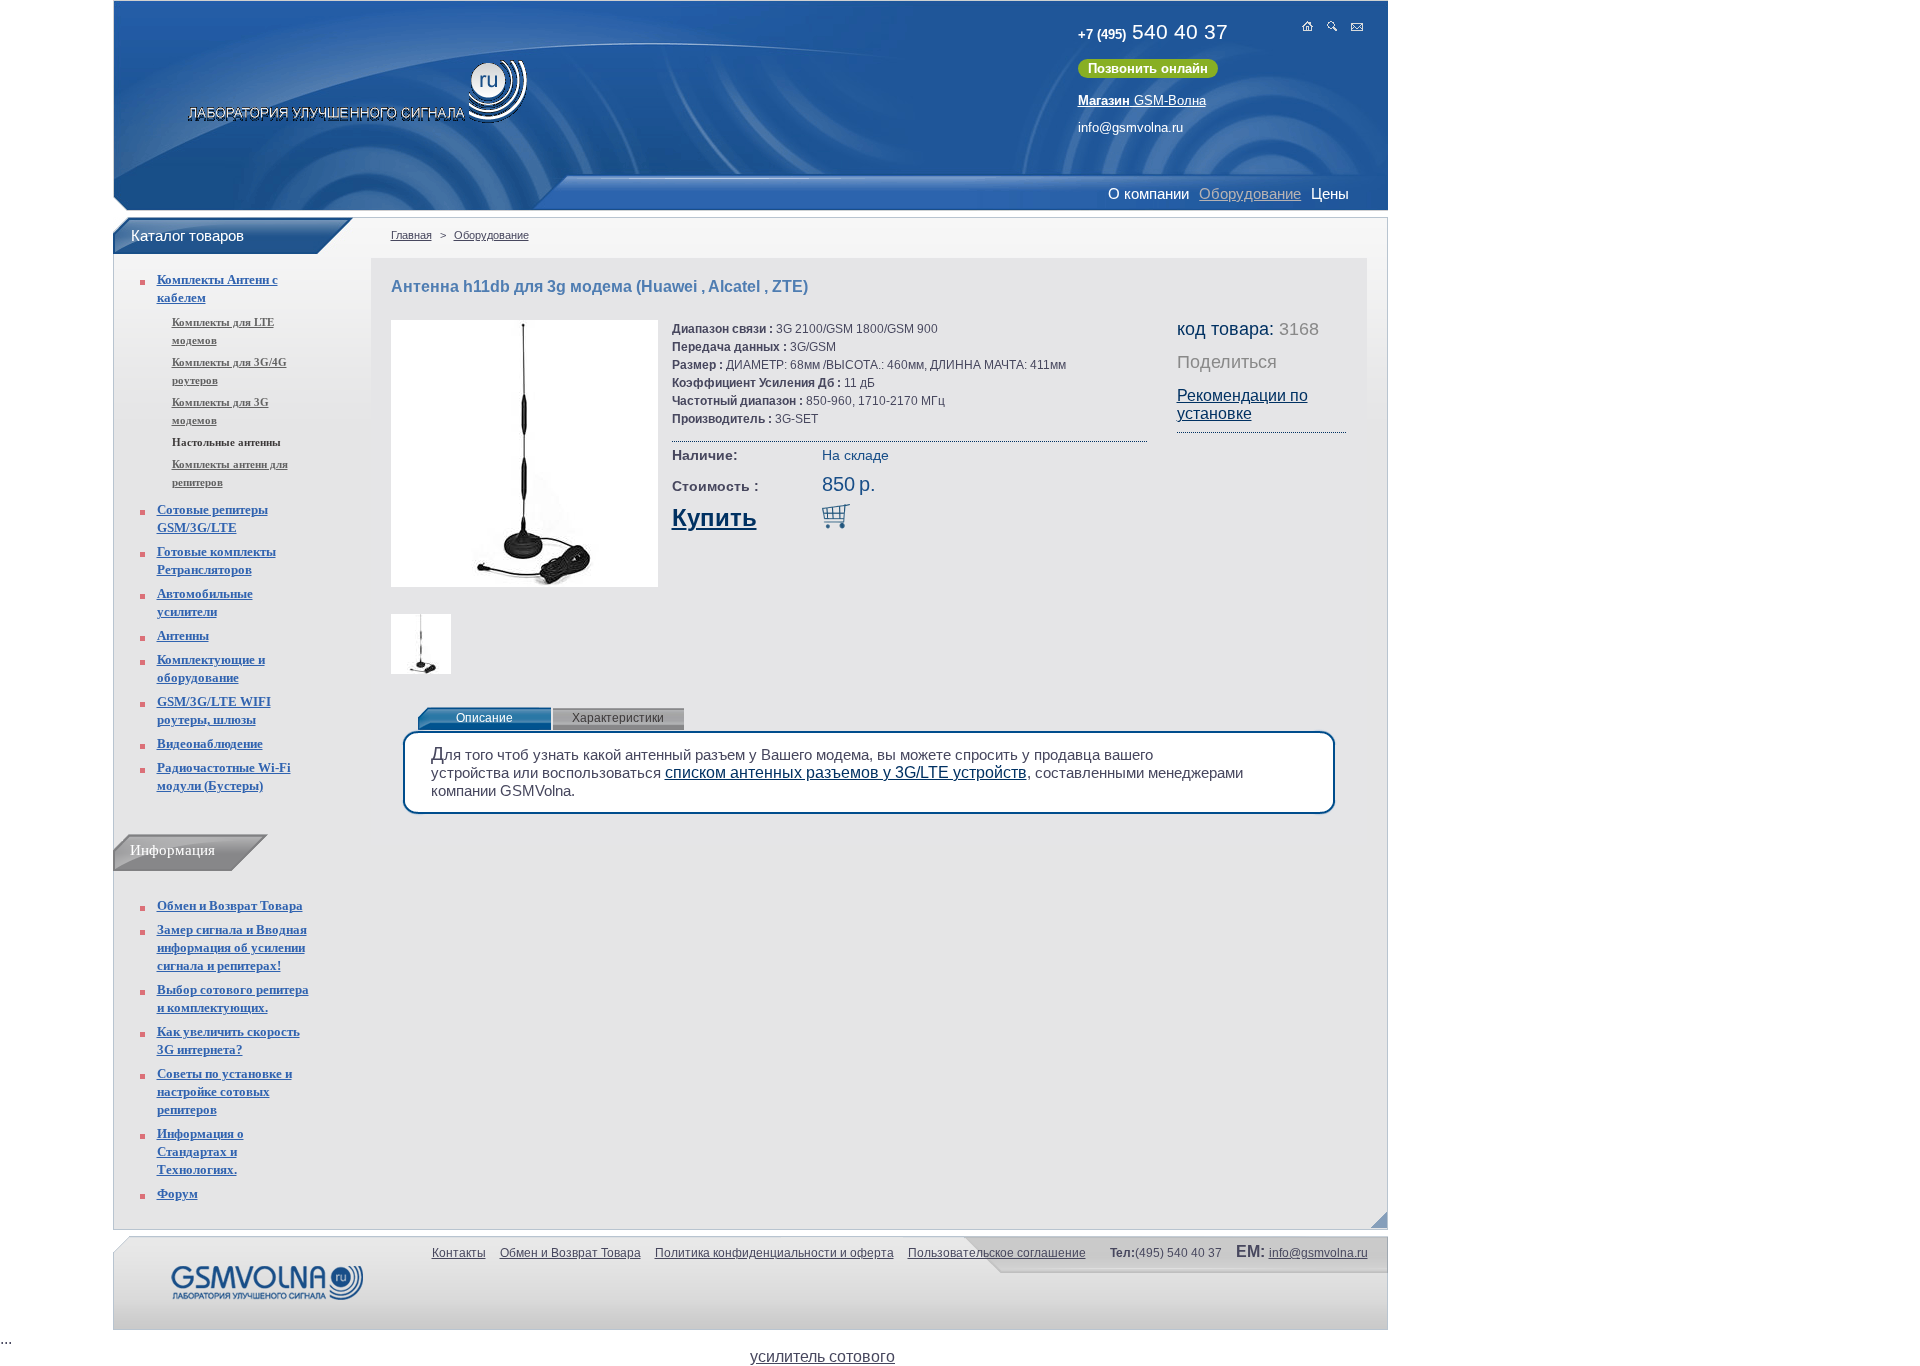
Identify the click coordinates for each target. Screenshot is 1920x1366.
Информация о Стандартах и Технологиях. (200, 1151)
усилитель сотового (822, 1356)
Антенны (183, 635)
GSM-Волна (1142, 100)
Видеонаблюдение (210, 743)
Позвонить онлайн (1148, 68)
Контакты (459, 1253)
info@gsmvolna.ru (1130, 127)
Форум (177, 1193)
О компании (1148, 193)
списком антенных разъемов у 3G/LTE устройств (846, 772)
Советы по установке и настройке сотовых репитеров (224, 1091)
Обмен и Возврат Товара (230, 905)
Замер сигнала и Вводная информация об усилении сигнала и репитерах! (232, 947)
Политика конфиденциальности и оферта (774, 1253)
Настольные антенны (226, 442)
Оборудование (1250, 193)
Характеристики (618, 718)
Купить (714, 517)
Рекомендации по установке (1242, 404)
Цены (1330, 193)
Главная (411, 235)
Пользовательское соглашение (997, 1253)
